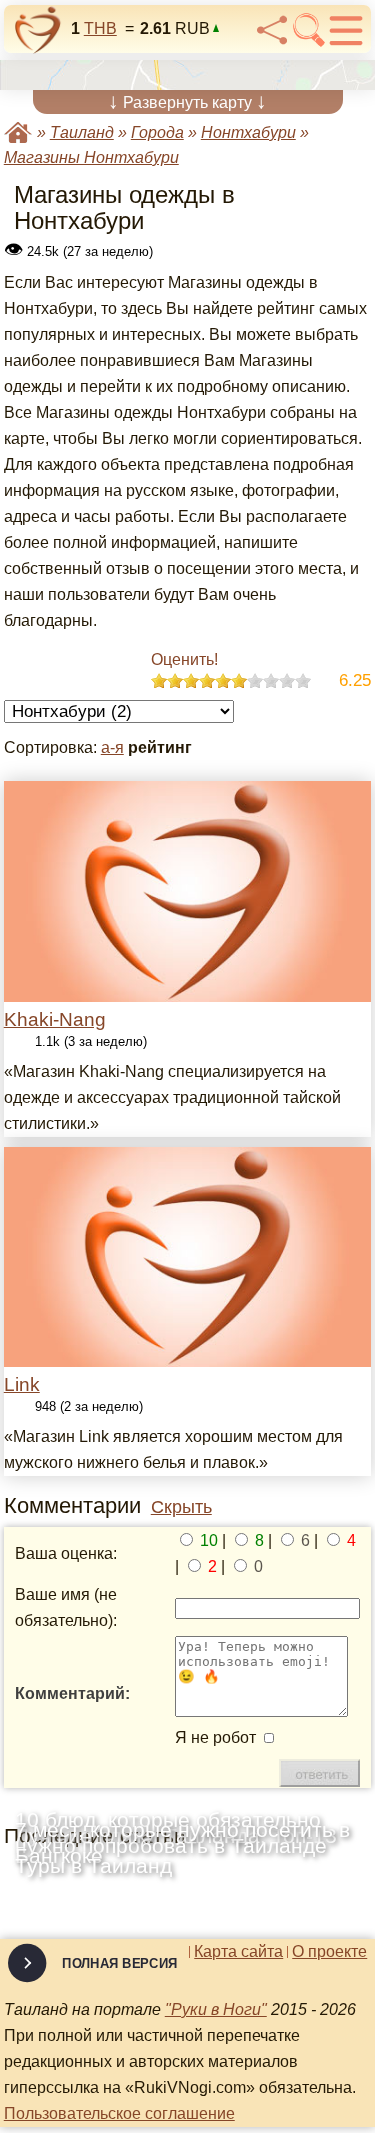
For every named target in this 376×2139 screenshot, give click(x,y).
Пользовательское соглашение (119, 2113)
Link (22, 1384)
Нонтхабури (248, 132)
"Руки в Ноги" (216, 2009)
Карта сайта (238, 1952)
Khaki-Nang (55, 1019)
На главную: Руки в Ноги (18, 132)
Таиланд (82, 132)
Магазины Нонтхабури (91, 157)
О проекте (329, 1952)
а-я (112, 747)
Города (157, 132)
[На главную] (38, 30)
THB (100, 28)
